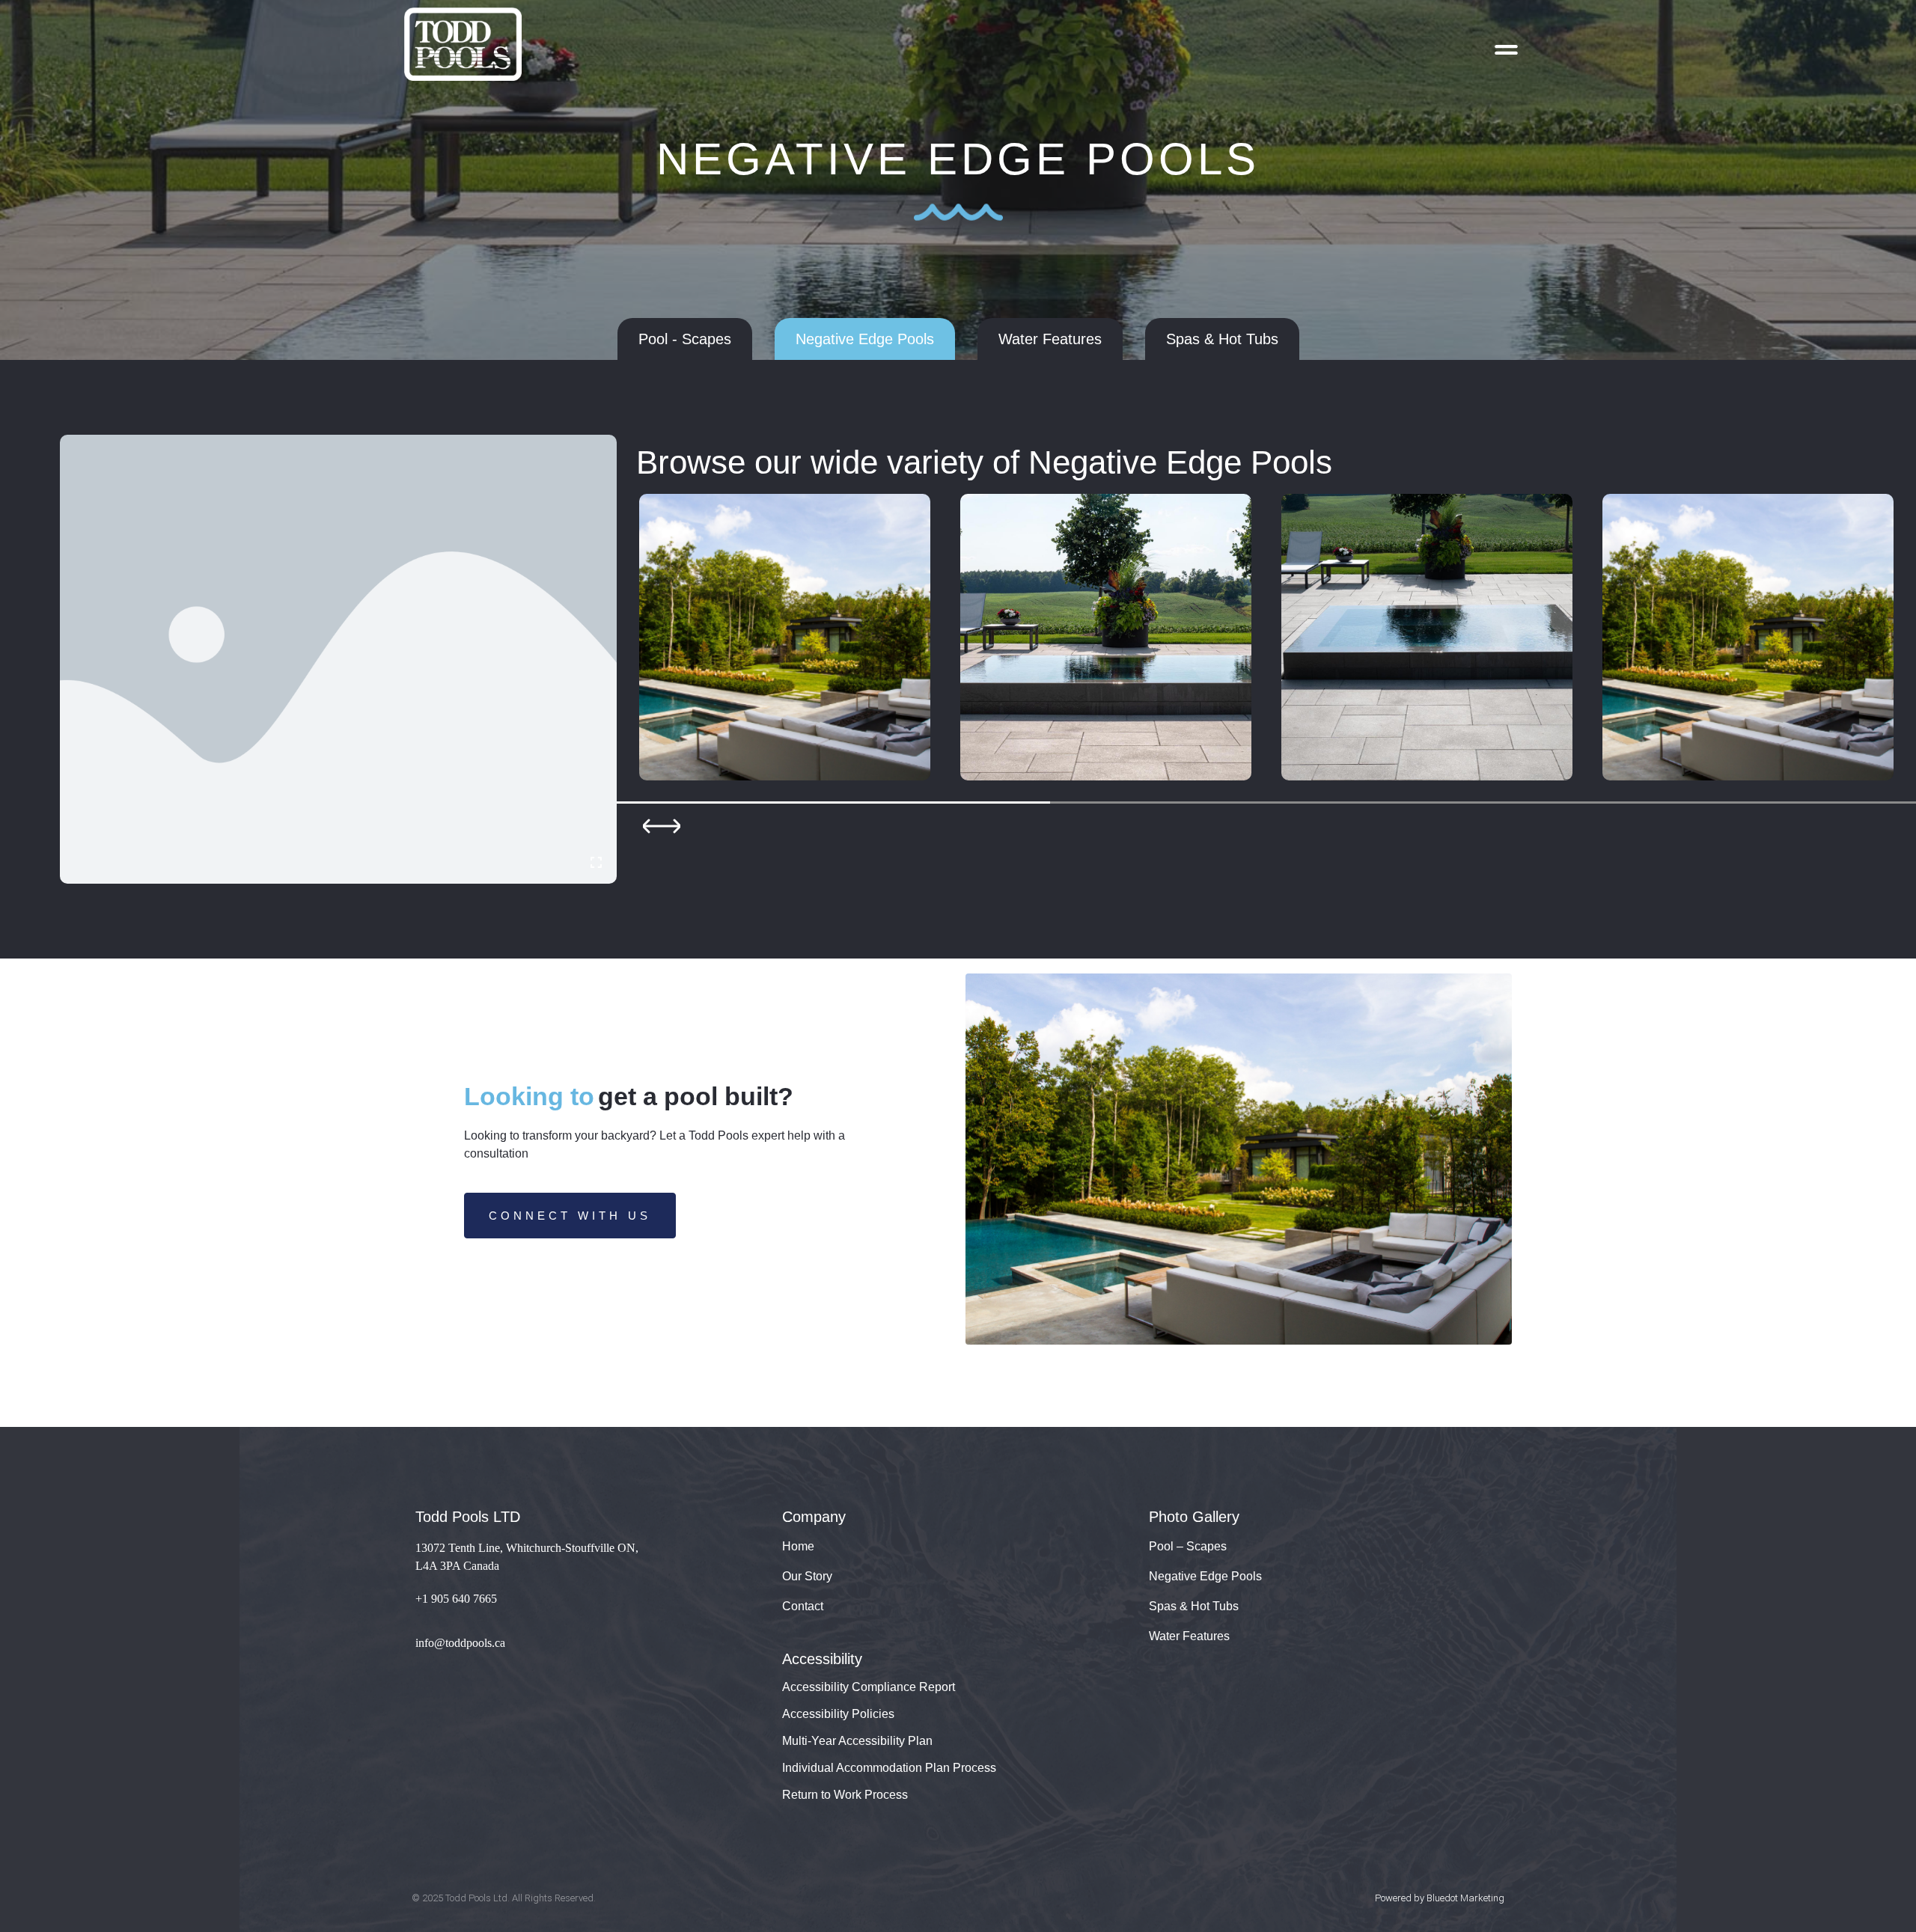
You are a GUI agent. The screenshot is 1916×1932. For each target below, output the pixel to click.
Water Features (1189, 1636)
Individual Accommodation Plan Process (889, 1768)
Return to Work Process (845, 1795)
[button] (652, 826)
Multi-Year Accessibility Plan (857, 1741)
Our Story (807, 1576)
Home (798, 1546)
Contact (803, 1606)
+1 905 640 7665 (456, 1599)
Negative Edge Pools (1205, 1576)
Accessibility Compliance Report (869, 1687)
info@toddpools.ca (460, 1643)
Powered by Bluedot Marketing (1440, 1898)
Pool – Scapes (1188, 1546)
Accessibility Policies (838, 1714)
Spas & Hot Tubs (1194, 1606)
